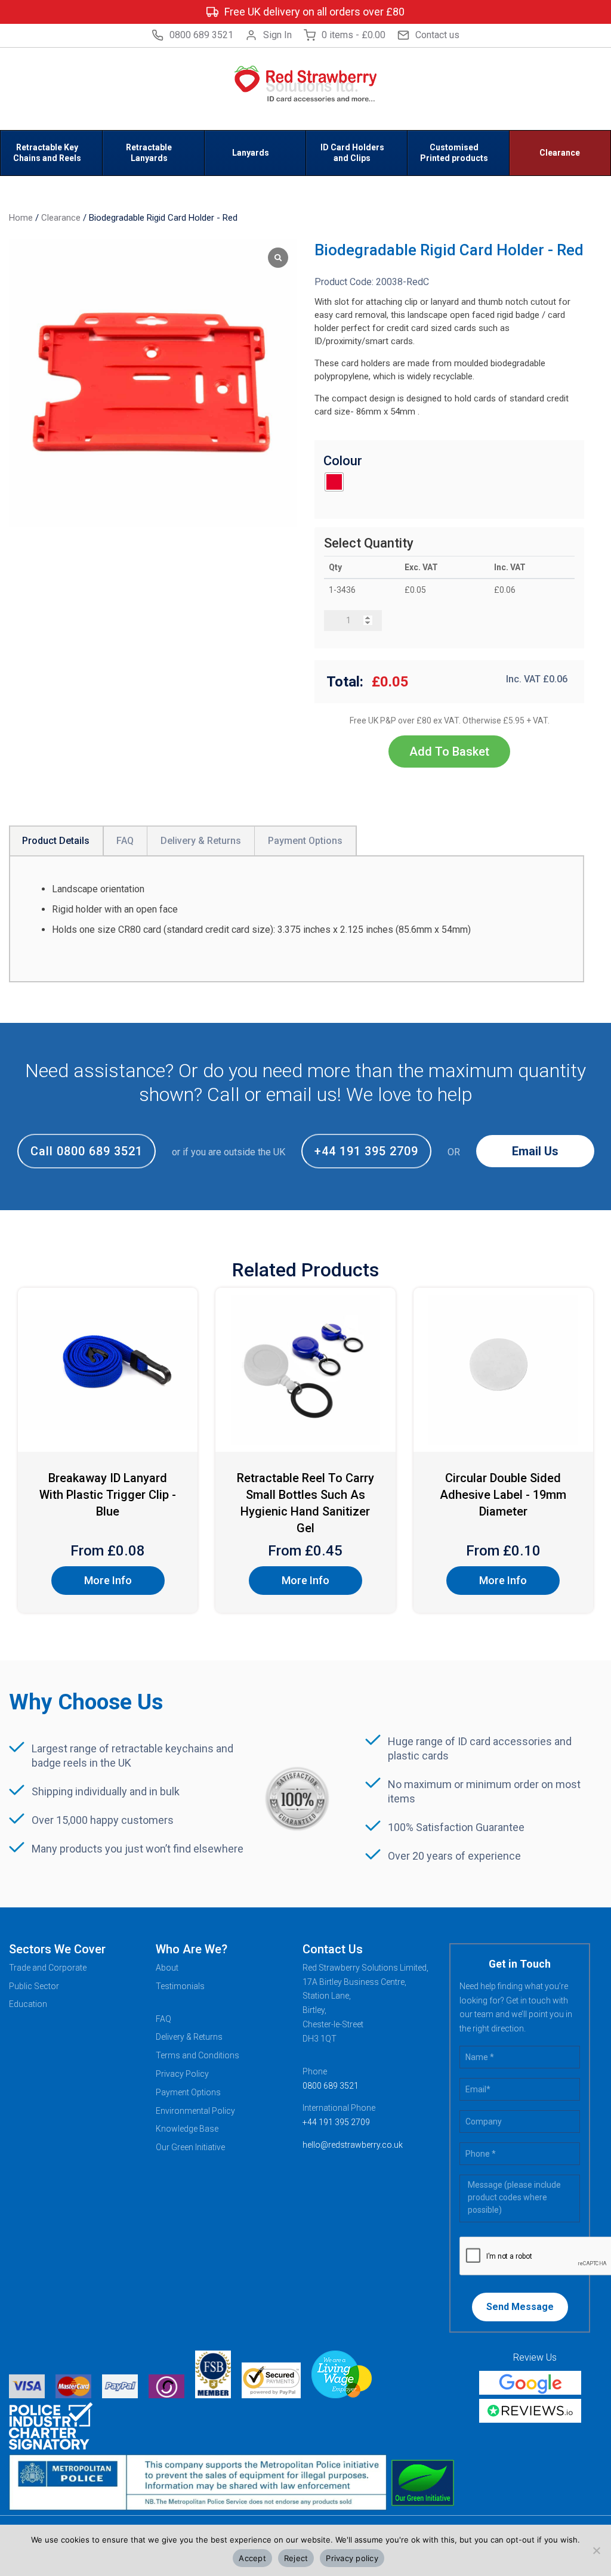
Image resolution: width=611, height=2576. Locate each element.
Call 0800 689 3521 (87, 1151)
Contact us (437, 35)
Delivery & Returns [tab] (201, 841)
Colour (343, 461)
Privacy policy (352, 2558)
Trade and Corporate (48, 1968)
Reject (296, 2558)
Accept (252, 2558)
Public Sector (34, 1986)
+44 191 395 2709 (366, 1151)
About (167, 1968)
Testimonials (180, 1986)
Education (28, 2004)
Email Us (535, 1151)
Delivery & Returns (189, 2037)
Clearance (61, 218)
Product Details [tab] (56, 841)
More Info (108, 1580)
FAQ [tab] (125, 841)
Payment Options (188, 2092)
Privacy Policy (182, 2074)
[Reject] (596, 2550)
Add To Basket (449, 752)
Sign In (277, 35)
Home (21, 218)
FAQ (163, 2019)
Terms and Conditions (198, 2055)
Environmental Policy (195, 2111)
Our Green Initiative (190, 2147)
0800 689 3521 (201, 35)
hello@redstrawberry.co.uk (353, 2145)
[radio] (334, 482)
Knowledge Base (187, 2129)
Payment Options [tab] (305, 841)
